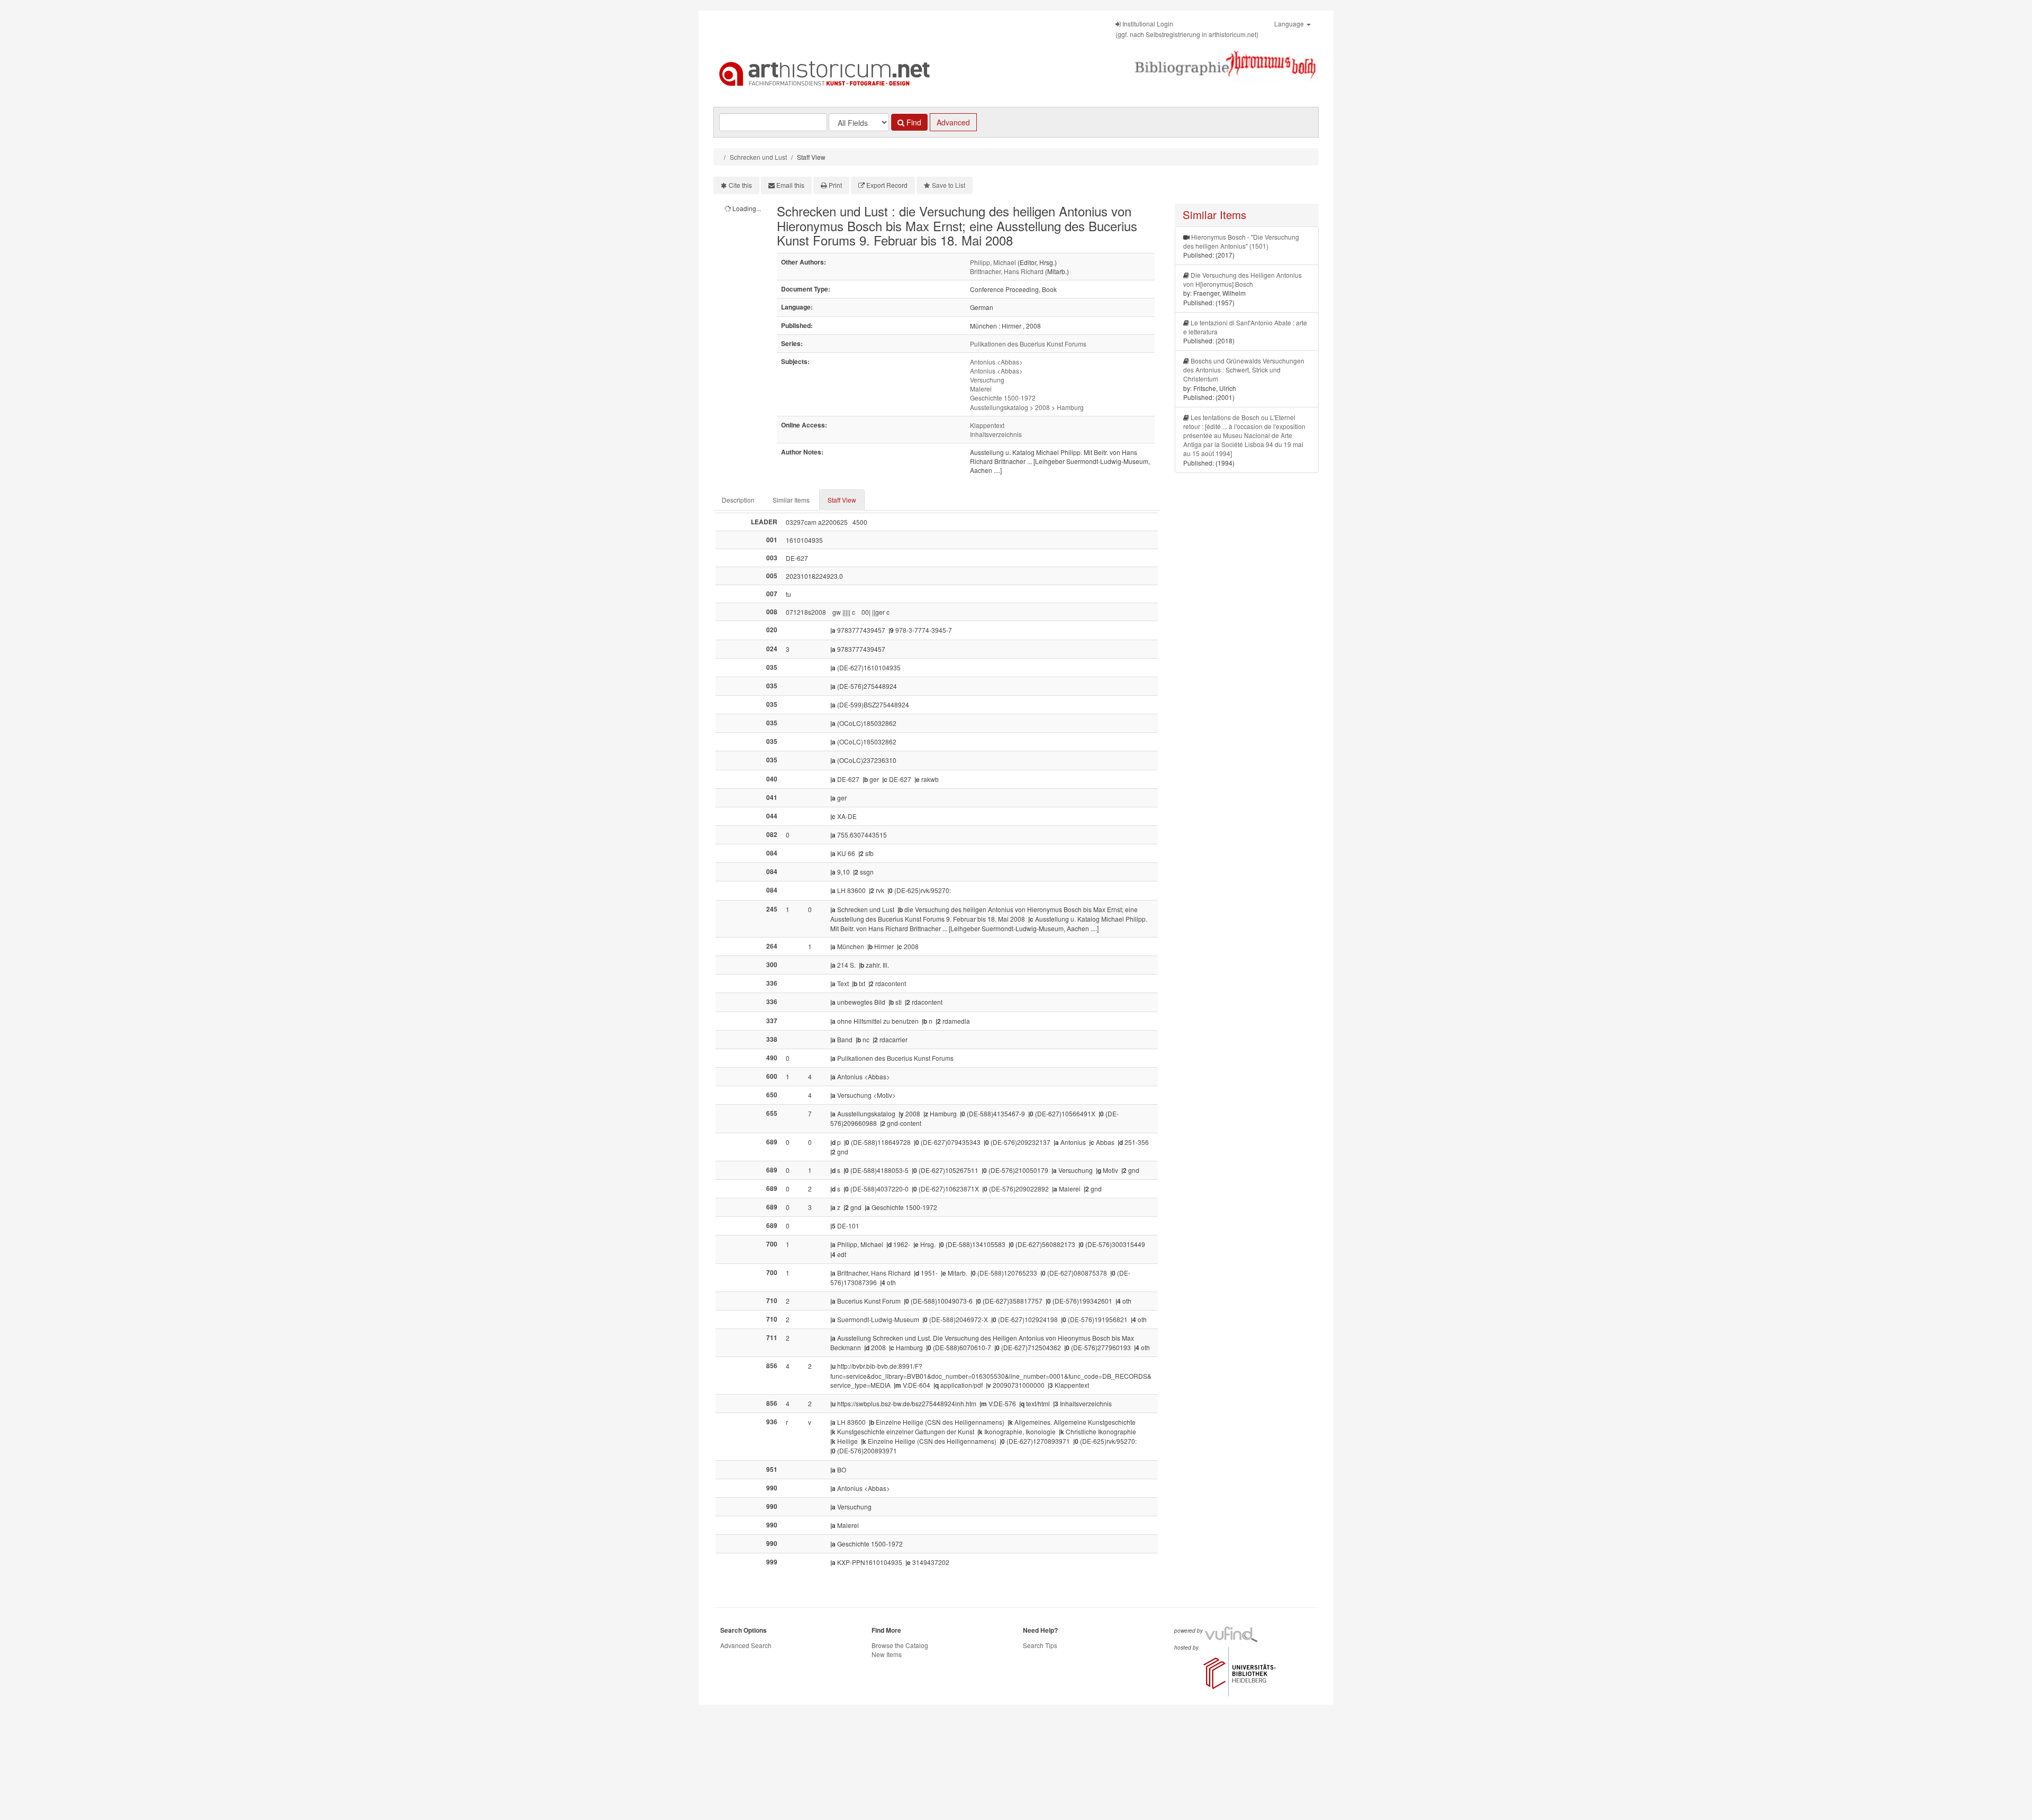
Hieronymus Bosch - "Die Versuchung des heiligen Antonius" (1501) (1241, 241)
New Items (887, 1654)
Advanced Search (746, 1645)
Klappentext (987, 425)
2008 (1042, 407)
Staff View (842, 500)
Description (738, 500)
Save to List (949, 185)
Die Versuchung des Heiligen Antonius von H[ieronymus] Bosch (1242, 279)
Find (913, 122)
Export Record (887, 185)
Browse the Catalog (900, 1645)
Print (835, 185)
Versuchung (987, 380)
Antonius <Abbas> (996, 362)
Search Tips (1040, 1645)
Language (1290, 24)
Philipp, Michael (993, 262)
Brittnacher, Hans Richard (1007, 271)
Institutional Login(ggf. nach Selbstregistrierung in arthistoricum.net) (1187, 29)
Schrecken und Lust (758, 157)
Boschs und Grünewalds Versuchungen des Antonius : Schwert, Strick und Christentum (1244, 370)
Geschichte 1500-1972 (1003, 398)
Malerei (981, 389)
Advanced (953, 122)
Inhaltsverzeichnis (996, 434)
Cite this (740, 185)
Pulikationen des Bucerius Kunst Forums (1028, 344)
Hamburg (1070, 407)
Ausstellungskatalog (999, 407)
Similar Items (791, 500)
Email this (790, 185)
